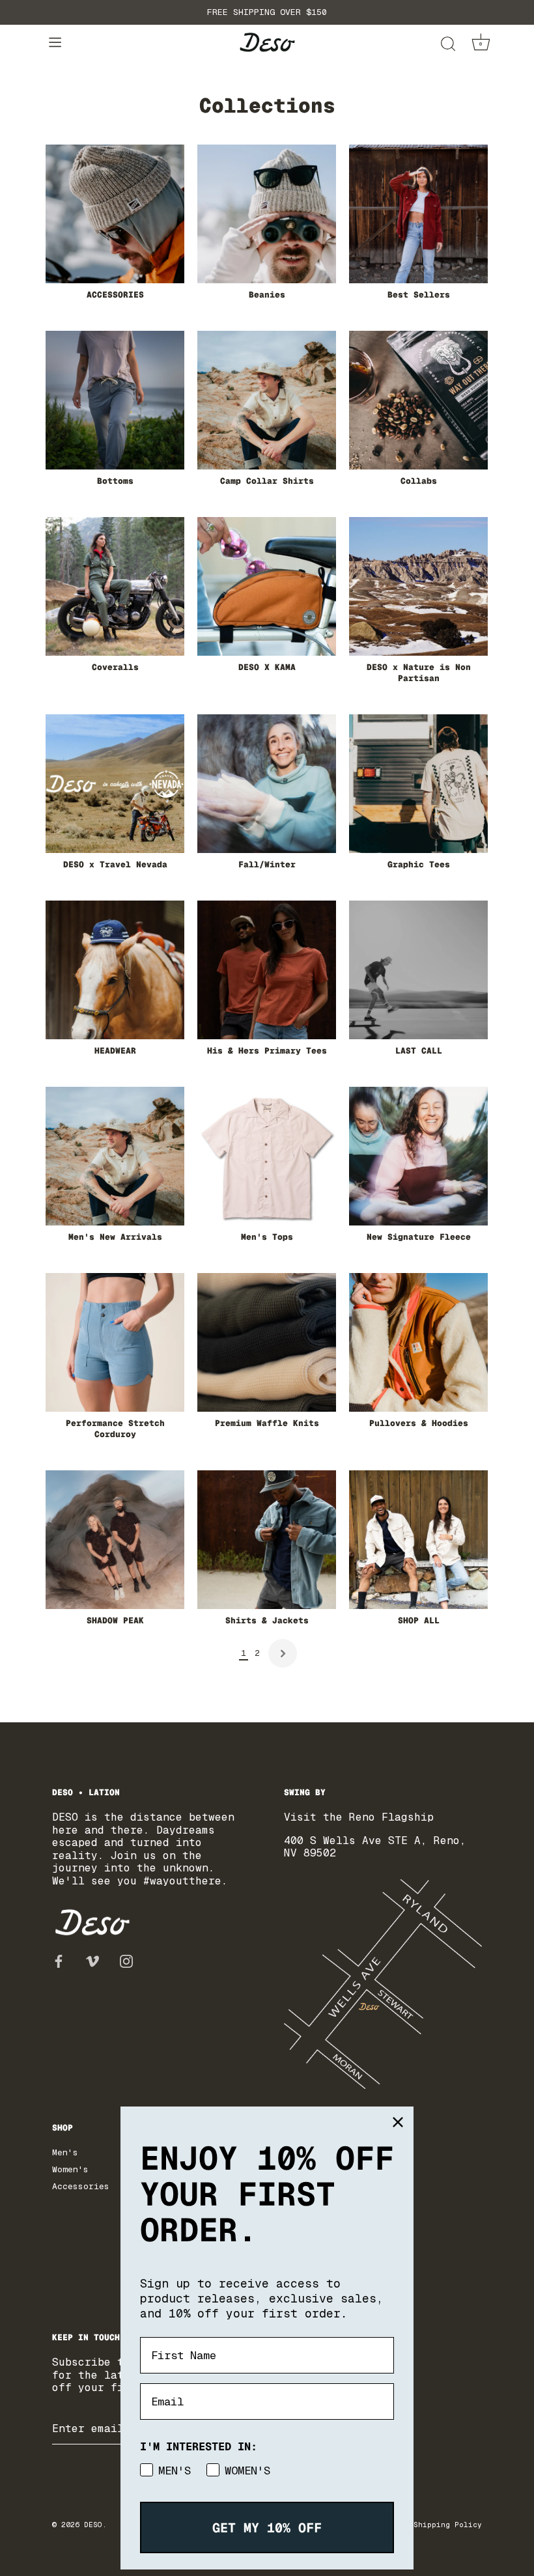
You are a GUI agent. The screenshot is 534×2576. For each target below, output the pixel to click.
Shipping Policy (448, 2525)
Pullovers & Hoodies (419, 1423)
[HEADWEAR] (115, 970)
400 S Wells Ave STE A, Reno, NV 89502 (375, 1847)
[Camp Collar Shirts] (267, 400)
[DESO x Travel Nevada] (115, 784)
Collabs (419, 481)
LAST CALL (419, 1051)
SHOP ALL (419, 1621)
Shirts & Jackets (267, 1621)
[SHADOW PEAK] (115, 1540)
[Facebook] (59, 1961)
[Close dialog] (398, 2122)
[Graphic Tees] (418, 784)
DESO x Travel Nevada (115, 865)
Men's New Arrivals (115, 1237)
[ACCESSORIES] (115, 214)
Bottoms (115, 481)
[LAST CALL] (418, 970)
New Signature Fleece (419, 1237)
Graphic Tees (419, 865)
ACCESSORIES (115, 295)
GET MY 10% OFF (267, 2528)
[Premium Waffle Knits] (267, 1342)
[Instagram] (126, 1961)
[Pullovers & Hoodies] (418, 1342)
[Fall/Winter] (267, 784)
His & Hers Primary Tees (267, 1051)
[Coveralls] (115, 586)
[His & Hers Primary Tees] (267, 970)
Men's (65, 2152)
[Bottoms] (115, 400)
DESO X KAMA (267, 667)
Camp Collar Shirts (267, 481)
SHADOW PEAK (115, 1621)
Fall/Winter (267, 865)
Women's (70, 2169)
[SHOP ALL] (418, 1540)
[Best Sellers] (418, 214)
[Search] (448, 45)
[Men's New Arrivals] (115, 1156)
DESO (93, 2525)
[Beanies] (267, 214)
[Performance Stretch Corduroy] (115, 1342)
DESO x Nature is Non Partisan (419, 673)
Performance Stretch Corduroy (115, 1429)
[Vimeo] (92, 1961)
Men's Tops (267, 1237)
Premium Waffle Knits (267, 1423)
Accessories (81, 2186)
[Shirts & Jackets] (267, 1540)
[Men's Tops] (267, 1156)
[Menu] (55, 43)
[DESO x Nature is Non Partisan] (418, 586)
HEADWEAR (115, 1051)
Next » (283, 1653)
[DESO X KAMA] (267, 586)
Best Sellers (419, 295)
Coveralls (115, 667)
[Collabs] (418, 400)
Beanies (267, 295)
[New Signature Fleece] (418, 1156)
